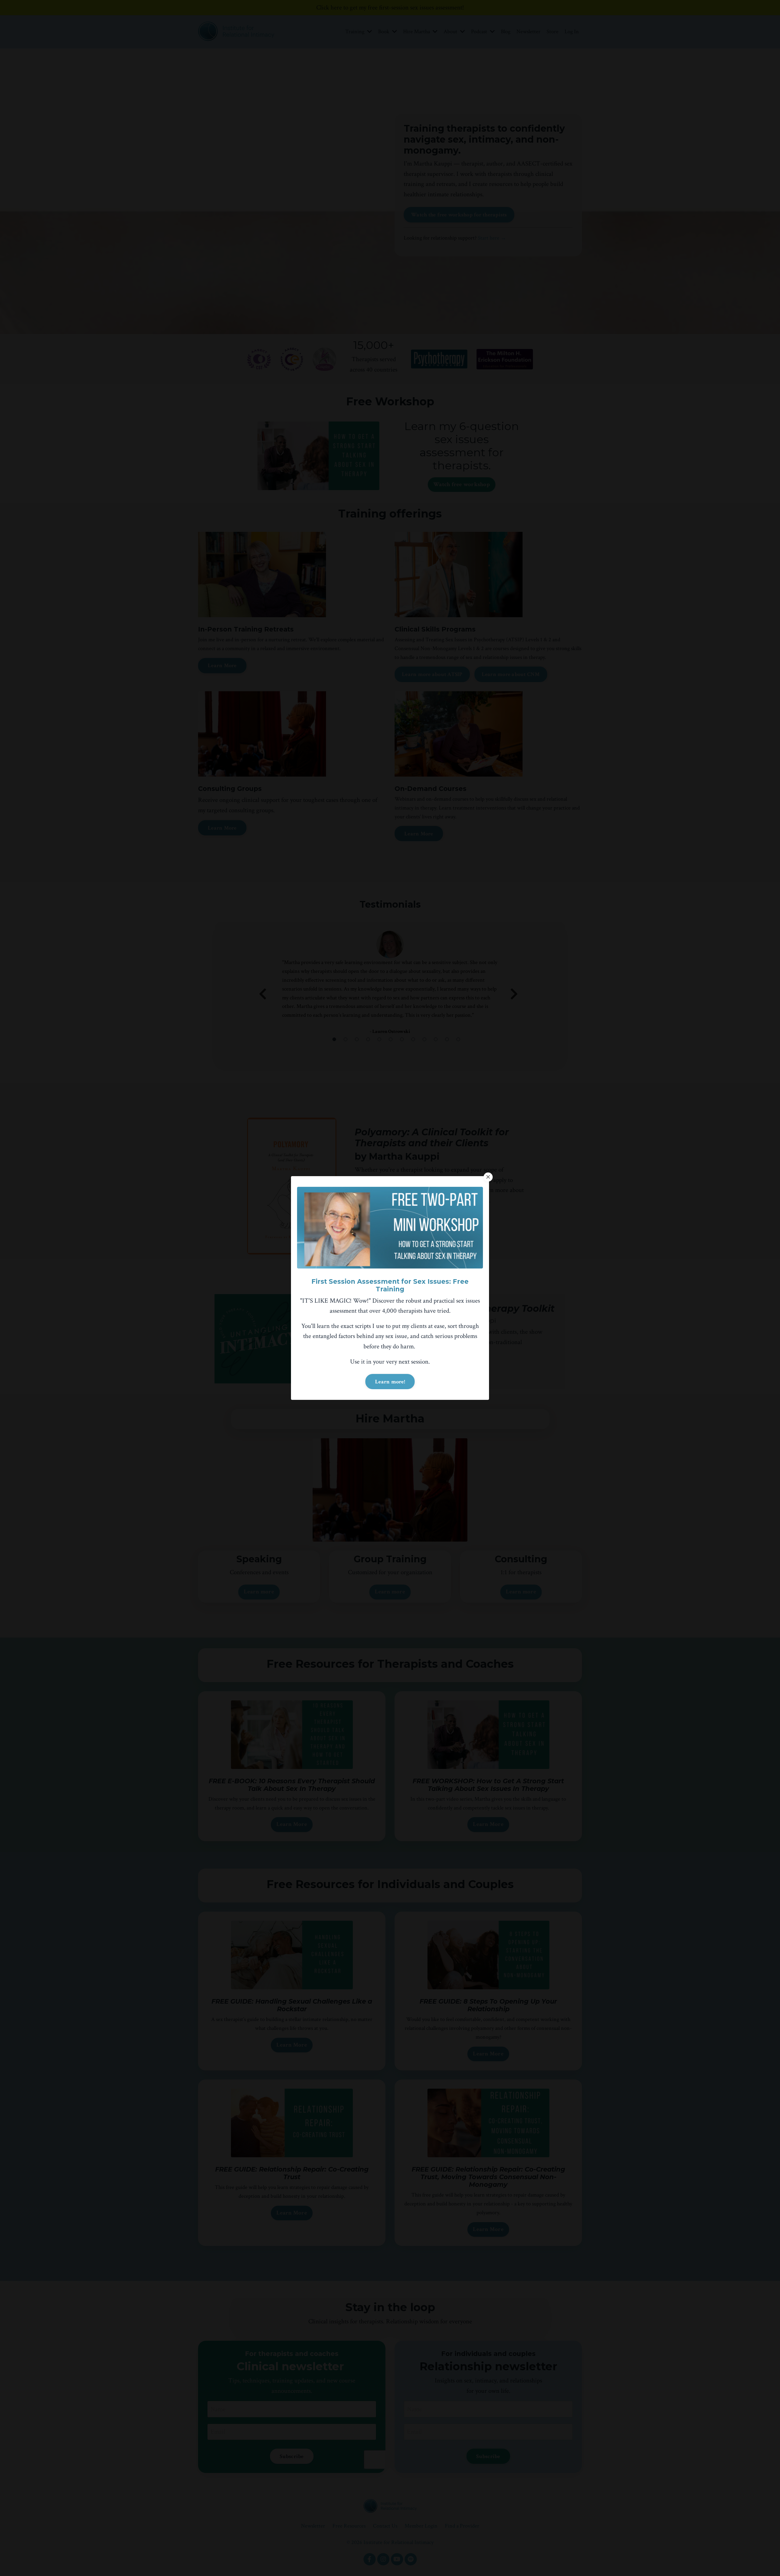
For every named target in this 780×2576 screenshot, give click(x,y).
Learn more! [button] (390, 1382)
